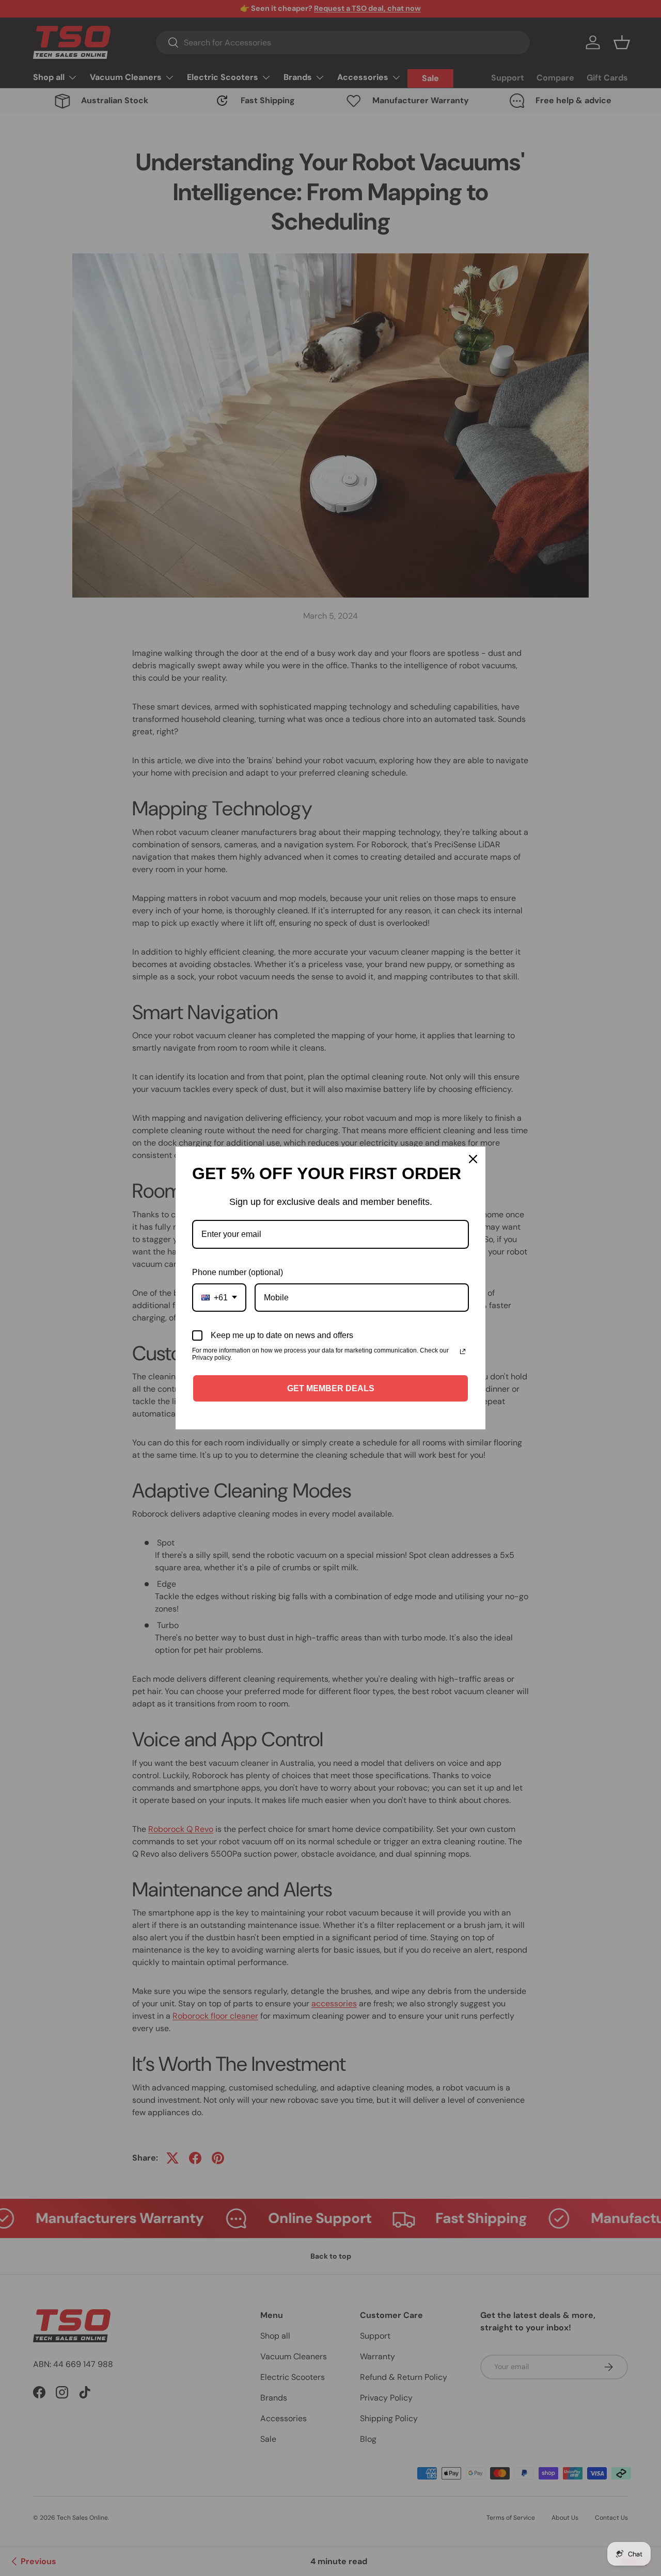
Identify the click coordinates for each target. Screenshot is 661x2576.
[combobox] (219, 1298)
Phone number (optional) (238, 1272)
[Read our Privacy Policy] (463, 1351)
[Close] (473, 1159)
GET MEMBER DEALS (331, 1388)
